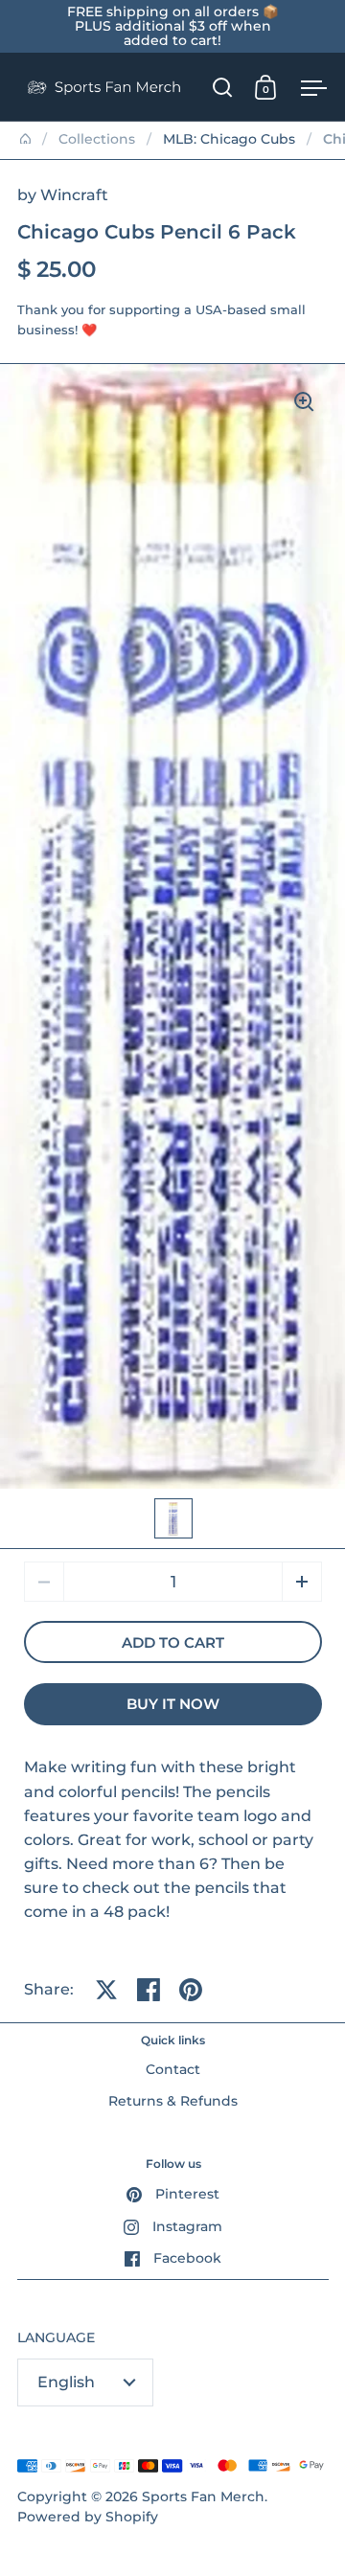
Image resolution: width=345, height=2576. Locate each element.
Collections (97, 139)
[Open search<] (223, 87)
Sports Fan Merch (203, 2496)
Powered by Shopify (88, 2517)
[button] (302, 1582)
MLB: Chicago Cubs (229, 139)
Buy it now (173, 1704)
